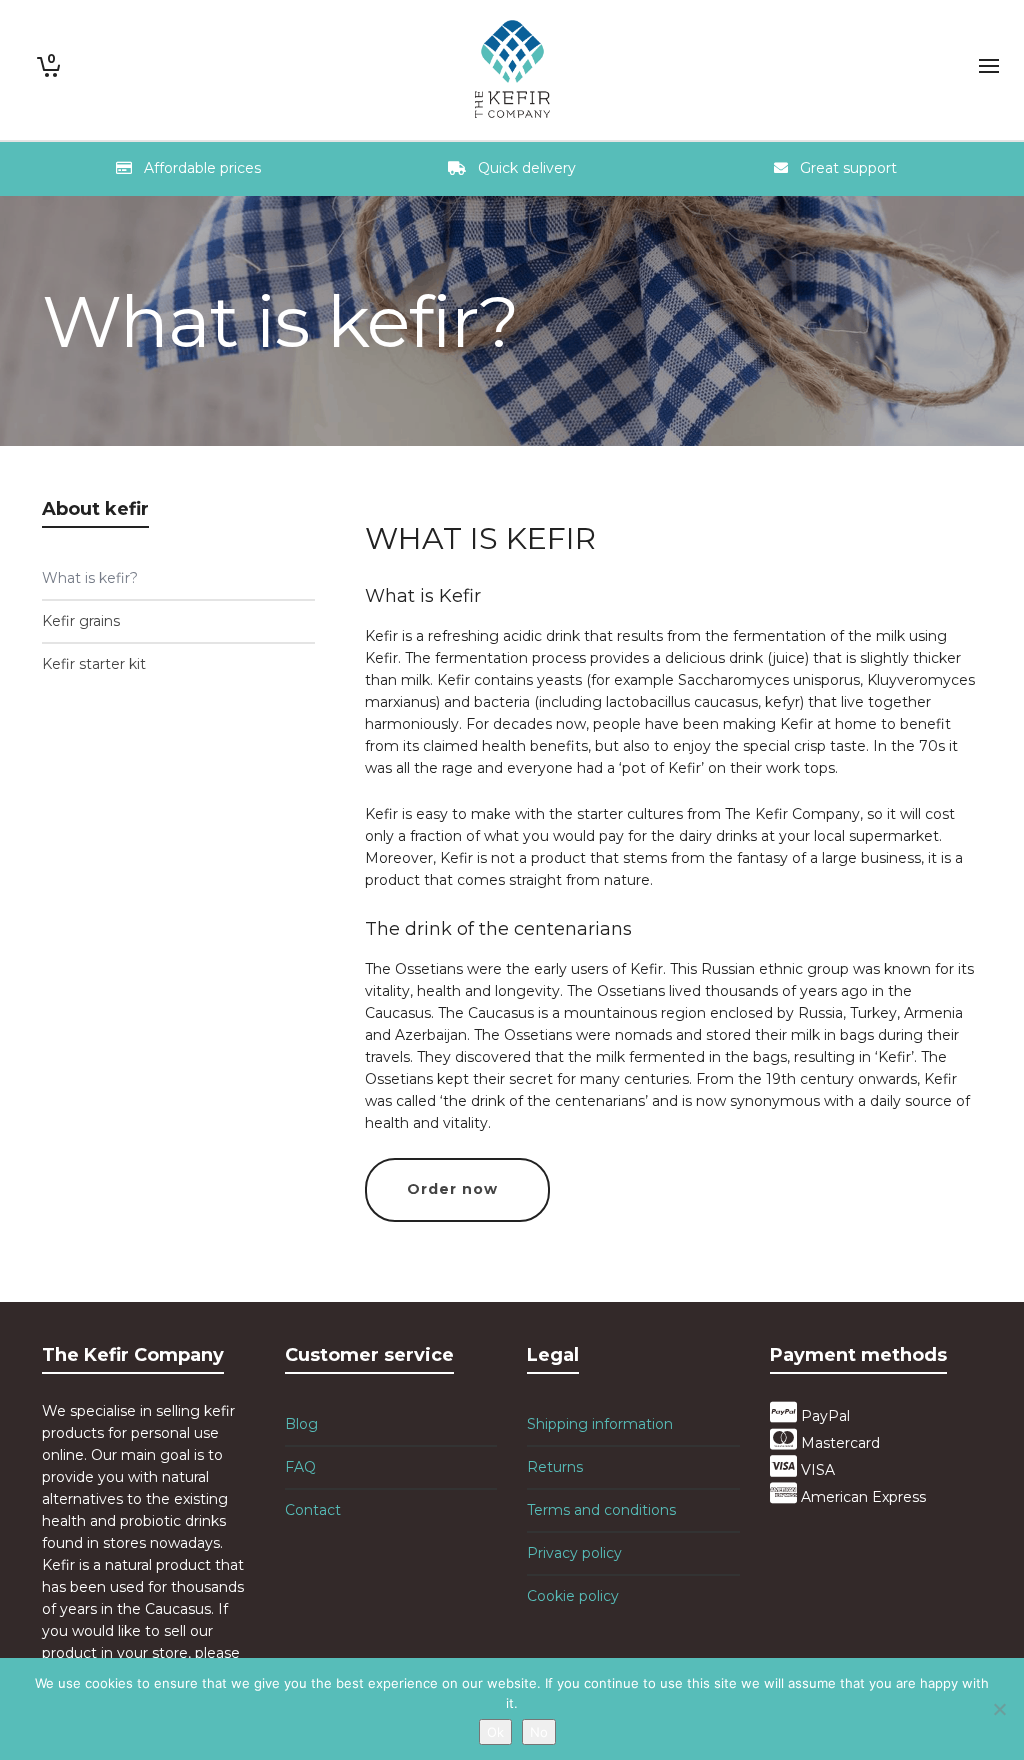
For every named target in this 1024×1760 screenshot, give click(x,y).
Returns (555, 1467)
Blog (301, 1424)
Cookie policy (573, 1596)
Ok (495, 1732)
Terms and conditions (601, 1510)
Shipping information (600, 1424)
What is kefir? (90, 578)
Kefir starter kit (94, 664)
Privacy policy (574, 1553)
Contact (313, 1510)
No (539, 1732)
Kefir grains (81, 621)
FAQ (300, 1467)
